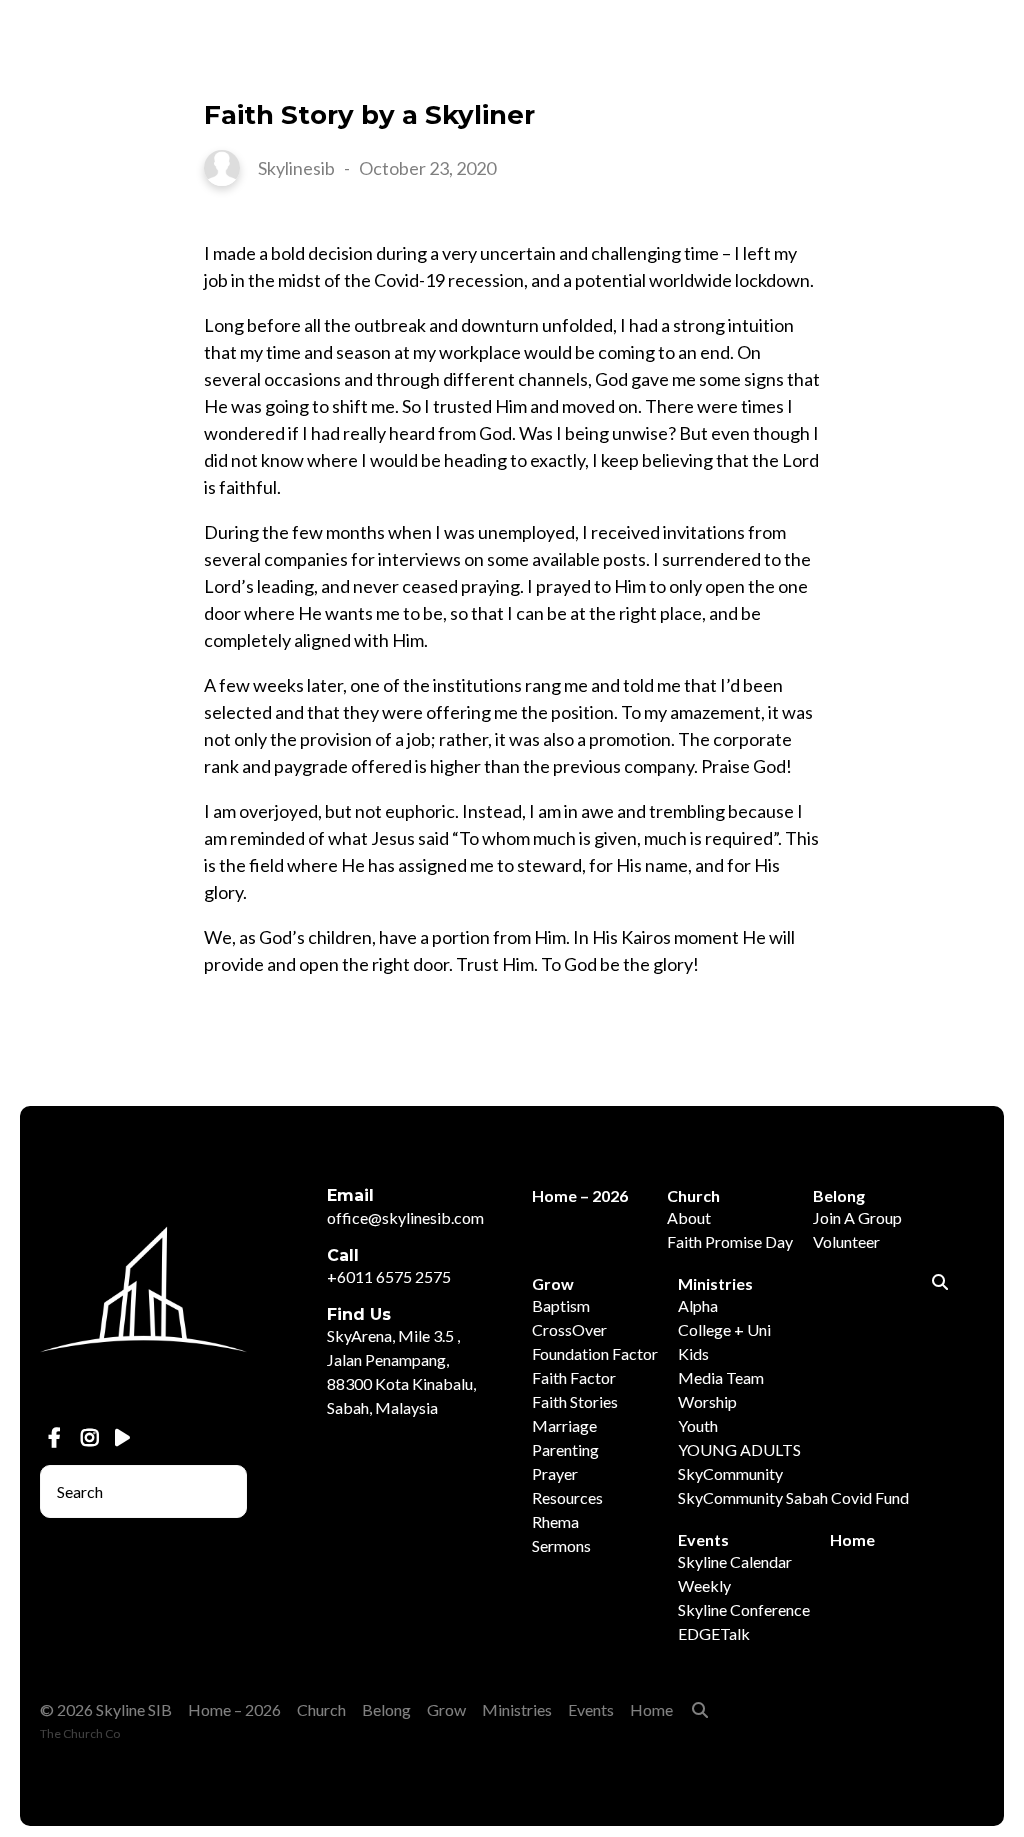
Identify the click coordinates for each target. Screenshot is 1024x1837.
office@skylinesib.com (405, 1217)
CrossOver (569, 1329)
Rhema (555, 1521)
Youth (698, 1425)
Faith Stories (575, 1401)
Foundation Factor (595, 1353)
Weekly (704, 1585)
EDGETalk (714, 1633)
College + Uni (724, 1329)
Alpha (698, 1305)
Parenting (565, 1449)
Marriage (564, 1425)
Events (591, 1709)
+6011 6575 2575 (389, 1276)
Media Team (721, 1377)
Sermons (561, 1545)
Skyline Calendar (735, 1561)
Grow (446, 1709)
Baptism (561, 1305)
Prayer (555, 1473)
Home (852, 1539)
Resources (567, 1497)
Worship (707, 1401)
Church (321, 1709)
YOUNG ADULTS (739, 1449)
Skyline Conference (744, 1609)
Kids (693, 1353)
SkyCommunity (730, 1473)
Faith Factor (574, 1377)
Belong (386, 1709)
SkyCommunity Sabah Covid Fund (793, 1497)
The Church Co (80, 1733)
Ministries (517, 1709)
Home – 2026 (234, 1709)
